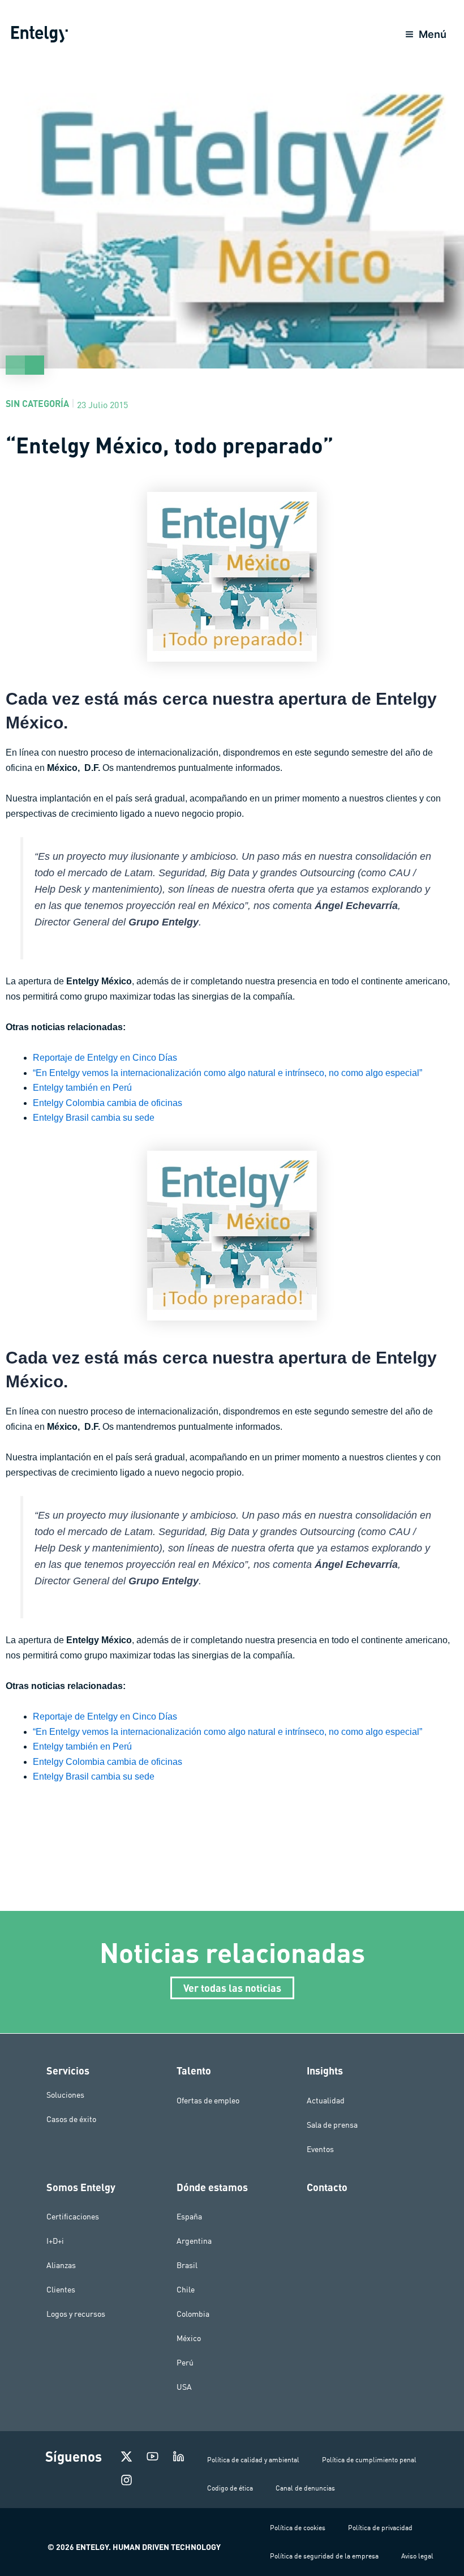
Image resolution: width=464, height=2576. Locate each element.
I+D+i (55, 2241)
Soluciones (65, 2095)
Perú (185, 2363)
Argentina (194, 2241)
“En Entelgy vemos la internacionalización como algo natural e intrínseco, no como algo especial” (227, 1073)
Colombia (193, 2314)
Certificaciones (73, 2217)
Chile (186, 2290)
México (189, 2338)
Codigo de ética (230, 2488)
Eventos (320, 2149)
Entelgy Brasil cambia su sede (94, 1118)
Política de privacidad (380, 2528)
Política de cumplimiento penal (369, 2460)
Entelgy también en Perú (82, 1088)
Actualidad (326, 2101)
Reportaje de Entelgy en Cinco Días (105, 1058)
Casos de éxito (71, 2119)
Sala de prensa (332, 2125)
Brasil (187, 2265)
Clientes (61, 2290)
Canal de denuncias (305, 2488)
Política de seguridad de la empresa (324, 2556)
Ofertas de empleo (208, 2101)
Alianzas (61, 2265)
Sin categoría (37, 403)
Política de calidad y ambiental (253, 2460)
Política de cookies (298, 2528)
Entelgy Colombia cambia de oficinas (108, 1103)
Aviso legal (417, 2556)
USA (184, 2387)
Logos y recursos (76, 2314)
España (189, 2217)
